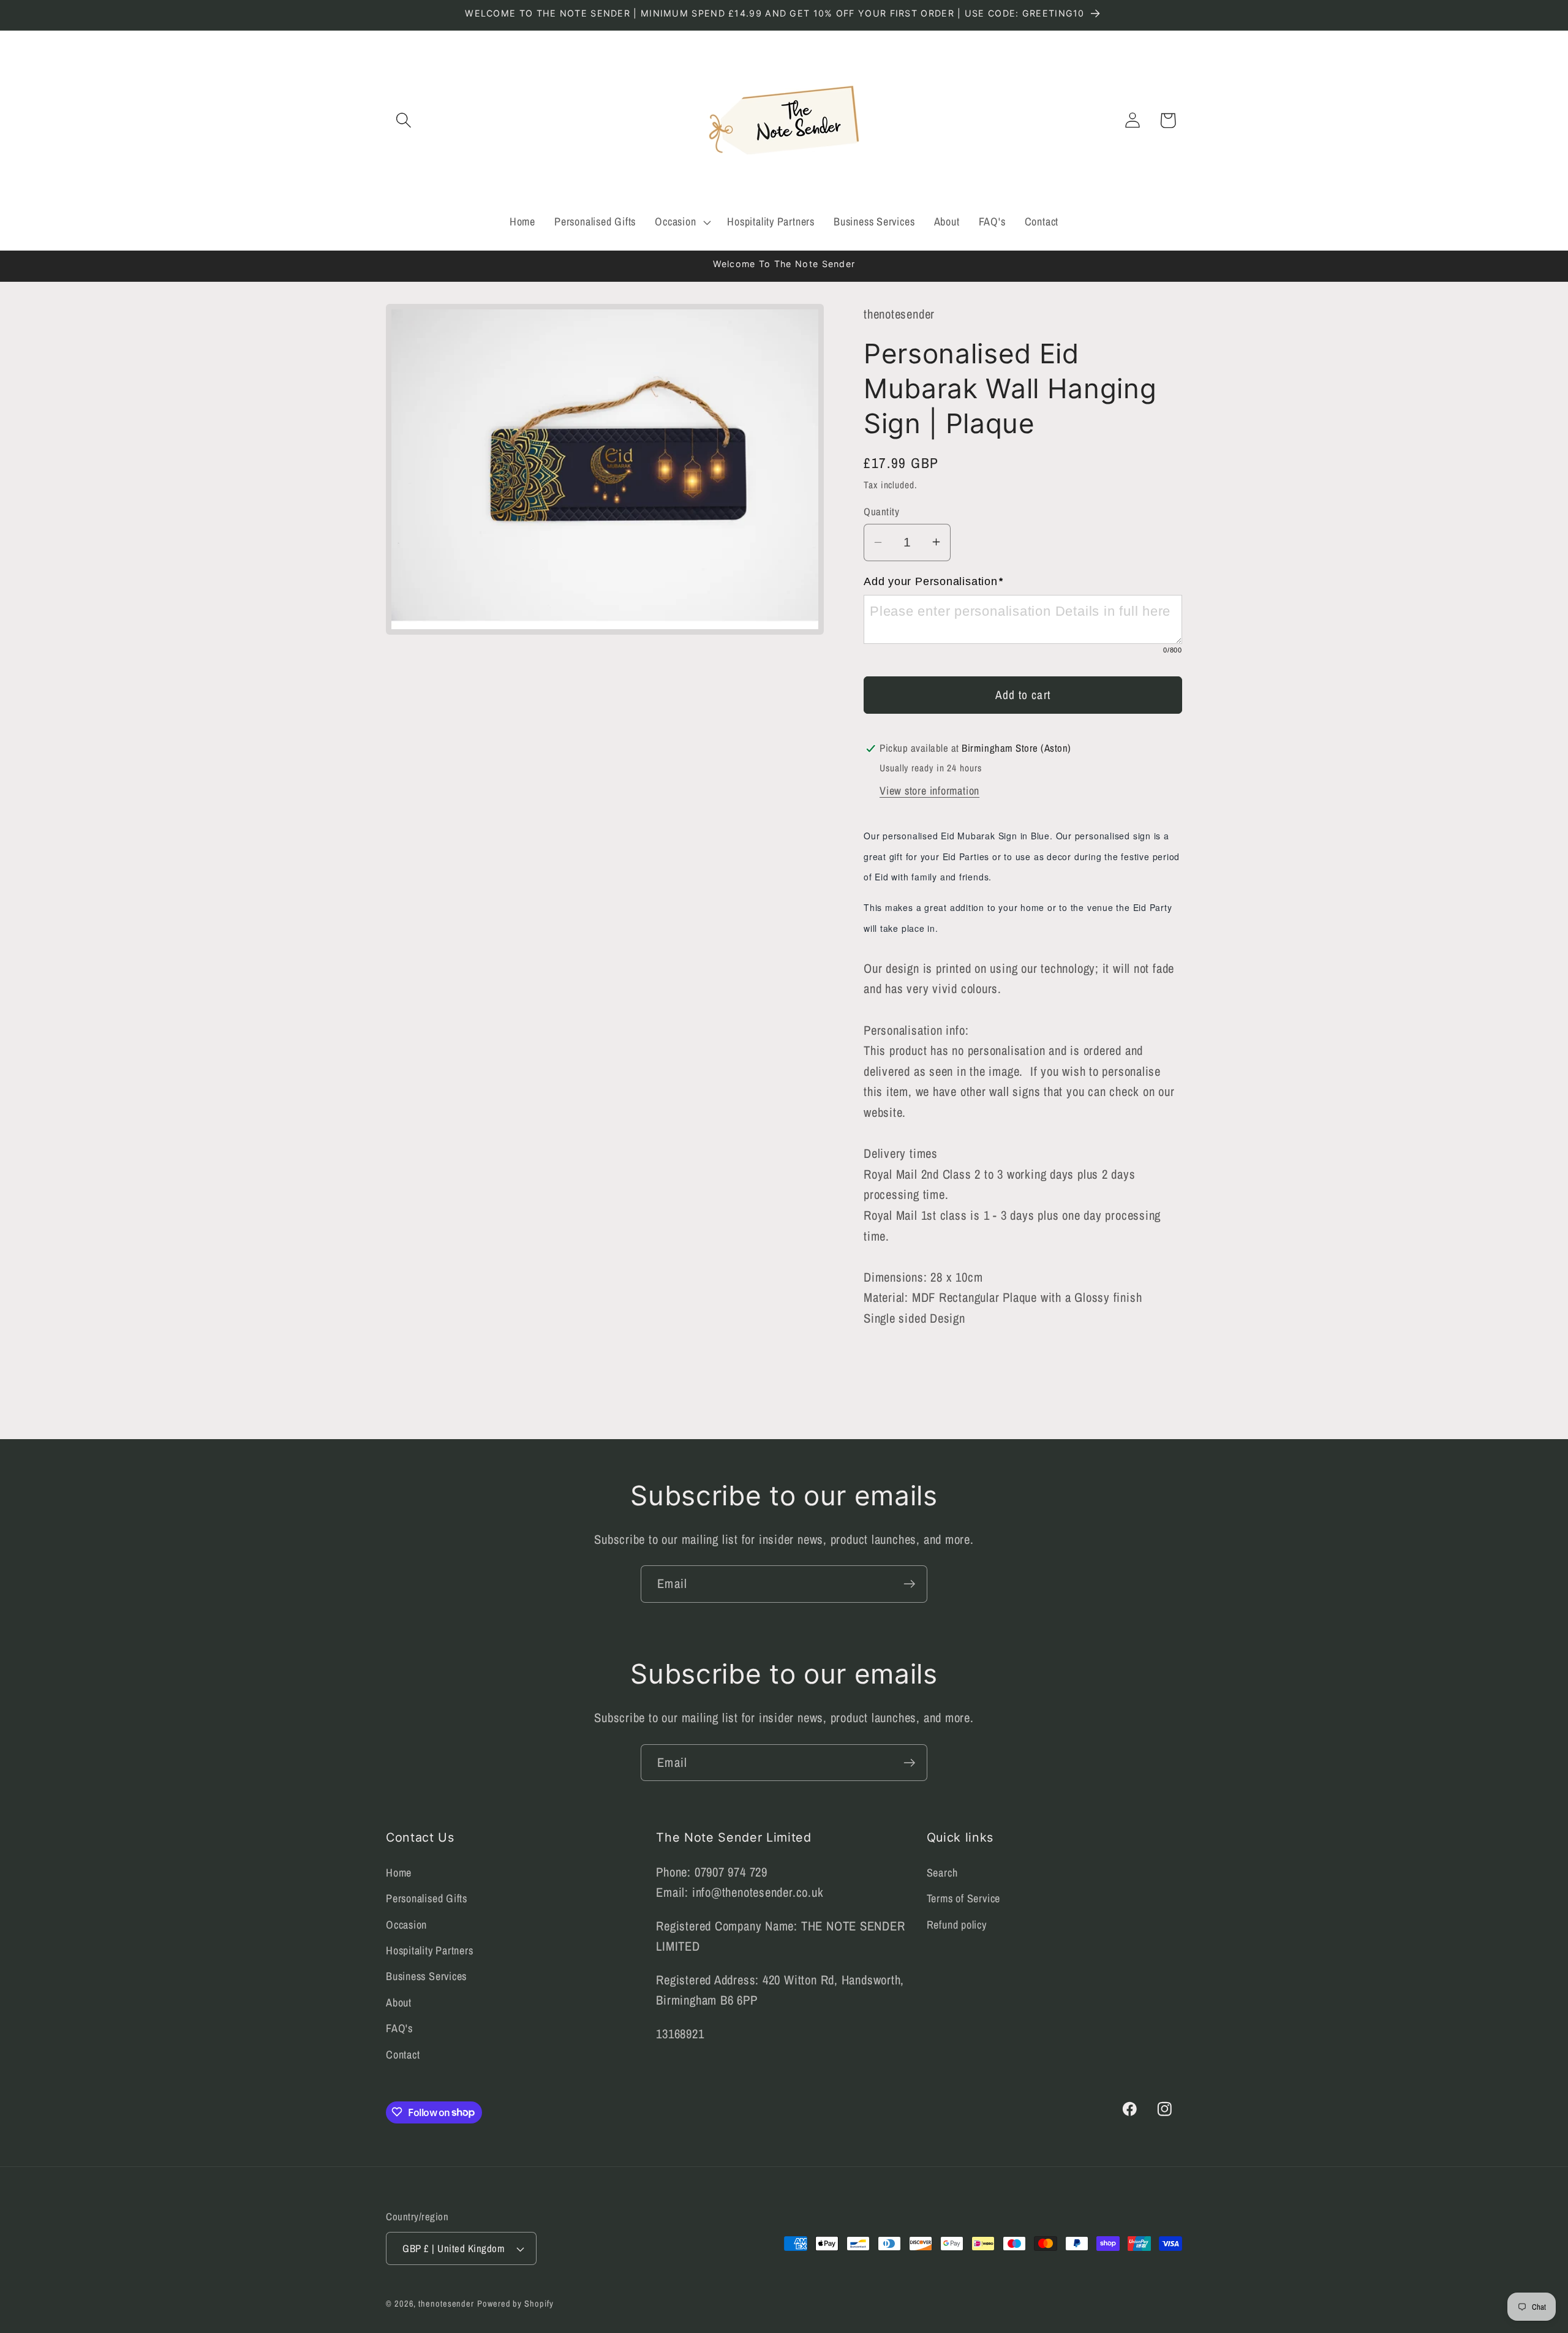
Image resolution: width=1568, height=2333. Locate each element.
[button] (403, 120)
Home (399, 1873)
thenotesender (446, 2303)
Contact (403, 2055)
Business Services (426, 1976)
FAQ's (399, 2028)
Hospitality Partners (430, 1950)
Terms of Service (963, 1898)
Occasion (406, 1925)
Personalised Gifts (427, 1898)
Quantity (881, 511)
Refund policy (957, 1925)
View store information (929, 791)
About (399, 2002)
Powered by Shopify (515, 2303)
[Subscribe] (909, 1584)
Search (942, 1873)
